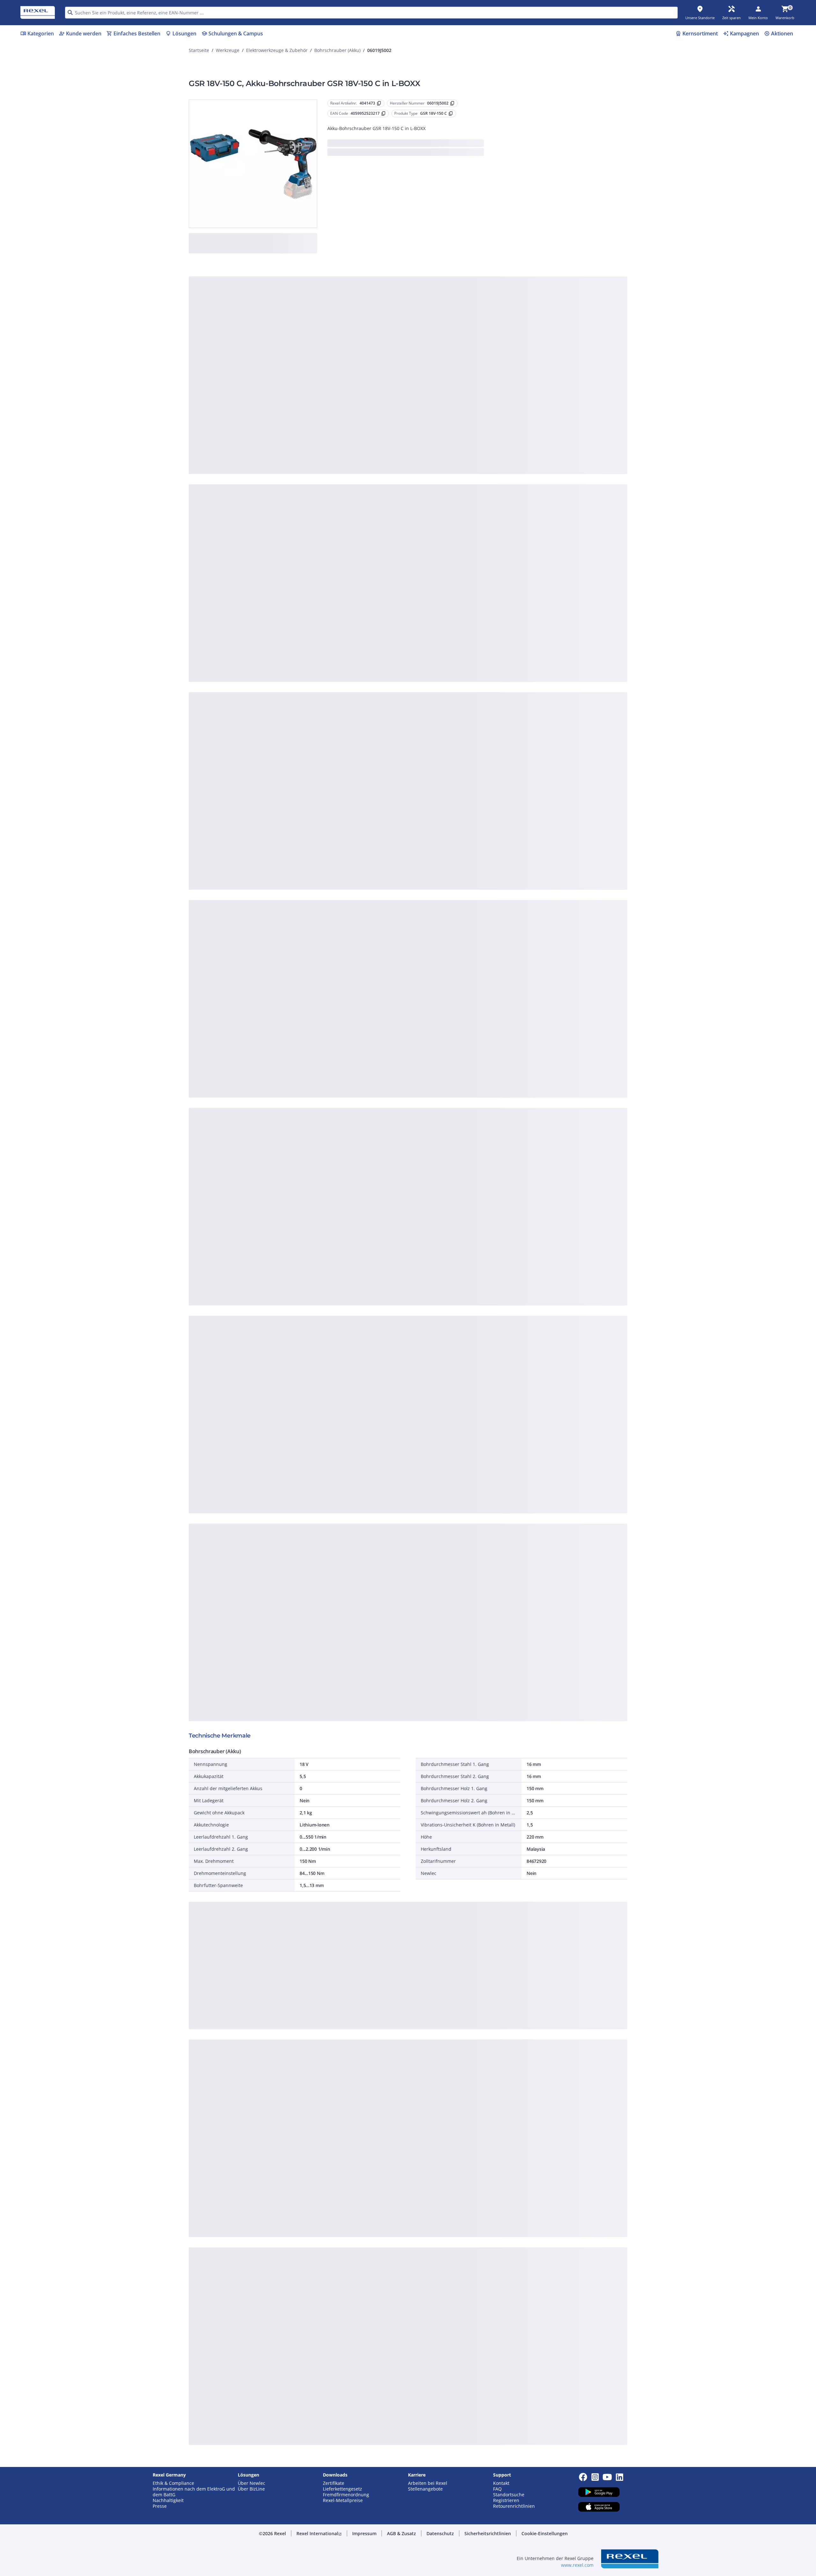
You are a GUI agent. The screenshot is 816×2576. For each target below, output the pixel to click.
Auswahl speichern (338, 405)
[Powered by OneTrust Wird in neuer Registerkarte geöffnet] (486, 424)
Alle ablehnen (427, 405)
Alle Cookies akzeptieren (478, 405)
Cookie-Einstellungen (344, 379)
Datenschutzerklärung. (459, 285)
